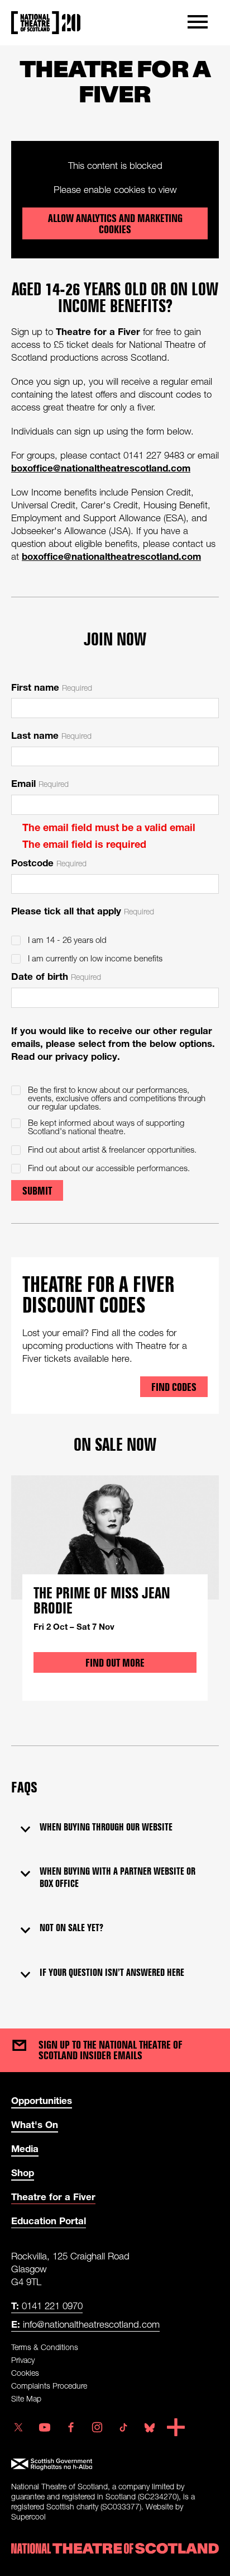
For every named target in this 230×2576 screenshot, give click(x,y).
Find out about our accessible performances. (109, 1168)
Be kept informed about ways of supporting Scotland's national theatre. (106, 1127)
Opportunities (42, 2100)
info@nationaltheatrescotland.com (85, 2324)
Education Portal (49, 2221)
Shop (23, 2172)
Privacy (23, 2360)
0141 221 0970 (47, 2306)
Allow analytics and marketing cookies (115, 224)
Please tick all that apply (83, 911)
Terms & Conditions (45, 2347)
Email (40, 783)
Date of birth (56, 976)
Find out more (115, 1663)
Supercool (28, 2516)
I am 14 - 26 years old (67, 940)
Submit (37, 1191)
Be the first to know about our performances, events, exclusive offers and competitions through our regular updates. (117, 1098)
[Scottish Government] (115, 2464)
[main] (115, 1026)
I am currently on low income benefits (95, 958)
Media (25, 2148)
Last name (51, 735)
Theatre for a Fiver (53, 2197)
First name (52, 687)
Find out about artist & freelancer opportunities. (112, 1150)
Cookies (25, 2373)
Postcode (49, 863)
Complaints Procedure (49, 2386)
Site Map (26, 2398)
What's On (35, 2124)
